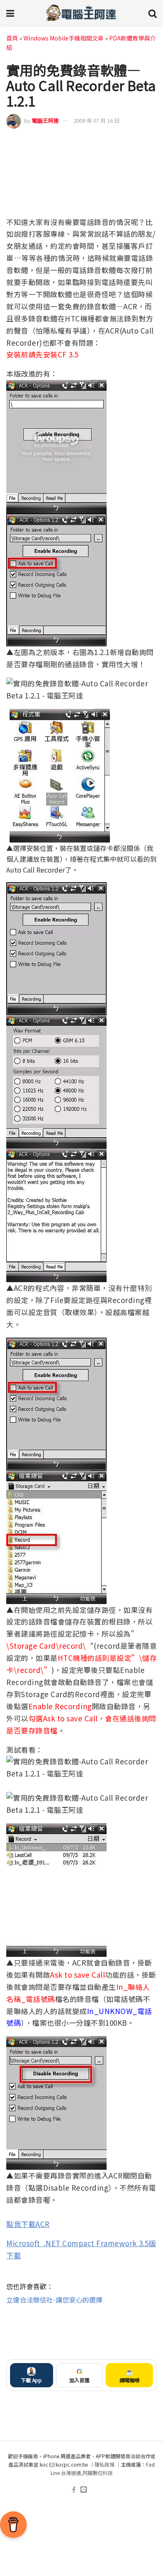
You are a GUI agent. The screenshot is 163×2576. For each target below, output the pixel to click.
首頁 (12, 38)
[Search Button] (153, 13)
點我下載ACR (28, 2224)
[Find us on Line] (84, 2490)
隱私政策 (104, 2464)
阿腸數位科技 (98, 2473)
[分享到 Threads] (135, 142)
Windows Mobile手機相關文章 (64, 38)
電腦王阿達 (45, 120)
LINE (150, 142)
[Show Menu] (10, 13)
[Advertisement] (81, 2332)
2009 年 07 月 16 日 (97, 120)
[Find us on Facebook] (74, 2490)
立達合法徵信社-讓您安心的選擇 (54, 2300)
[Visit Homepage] (81, 13)
